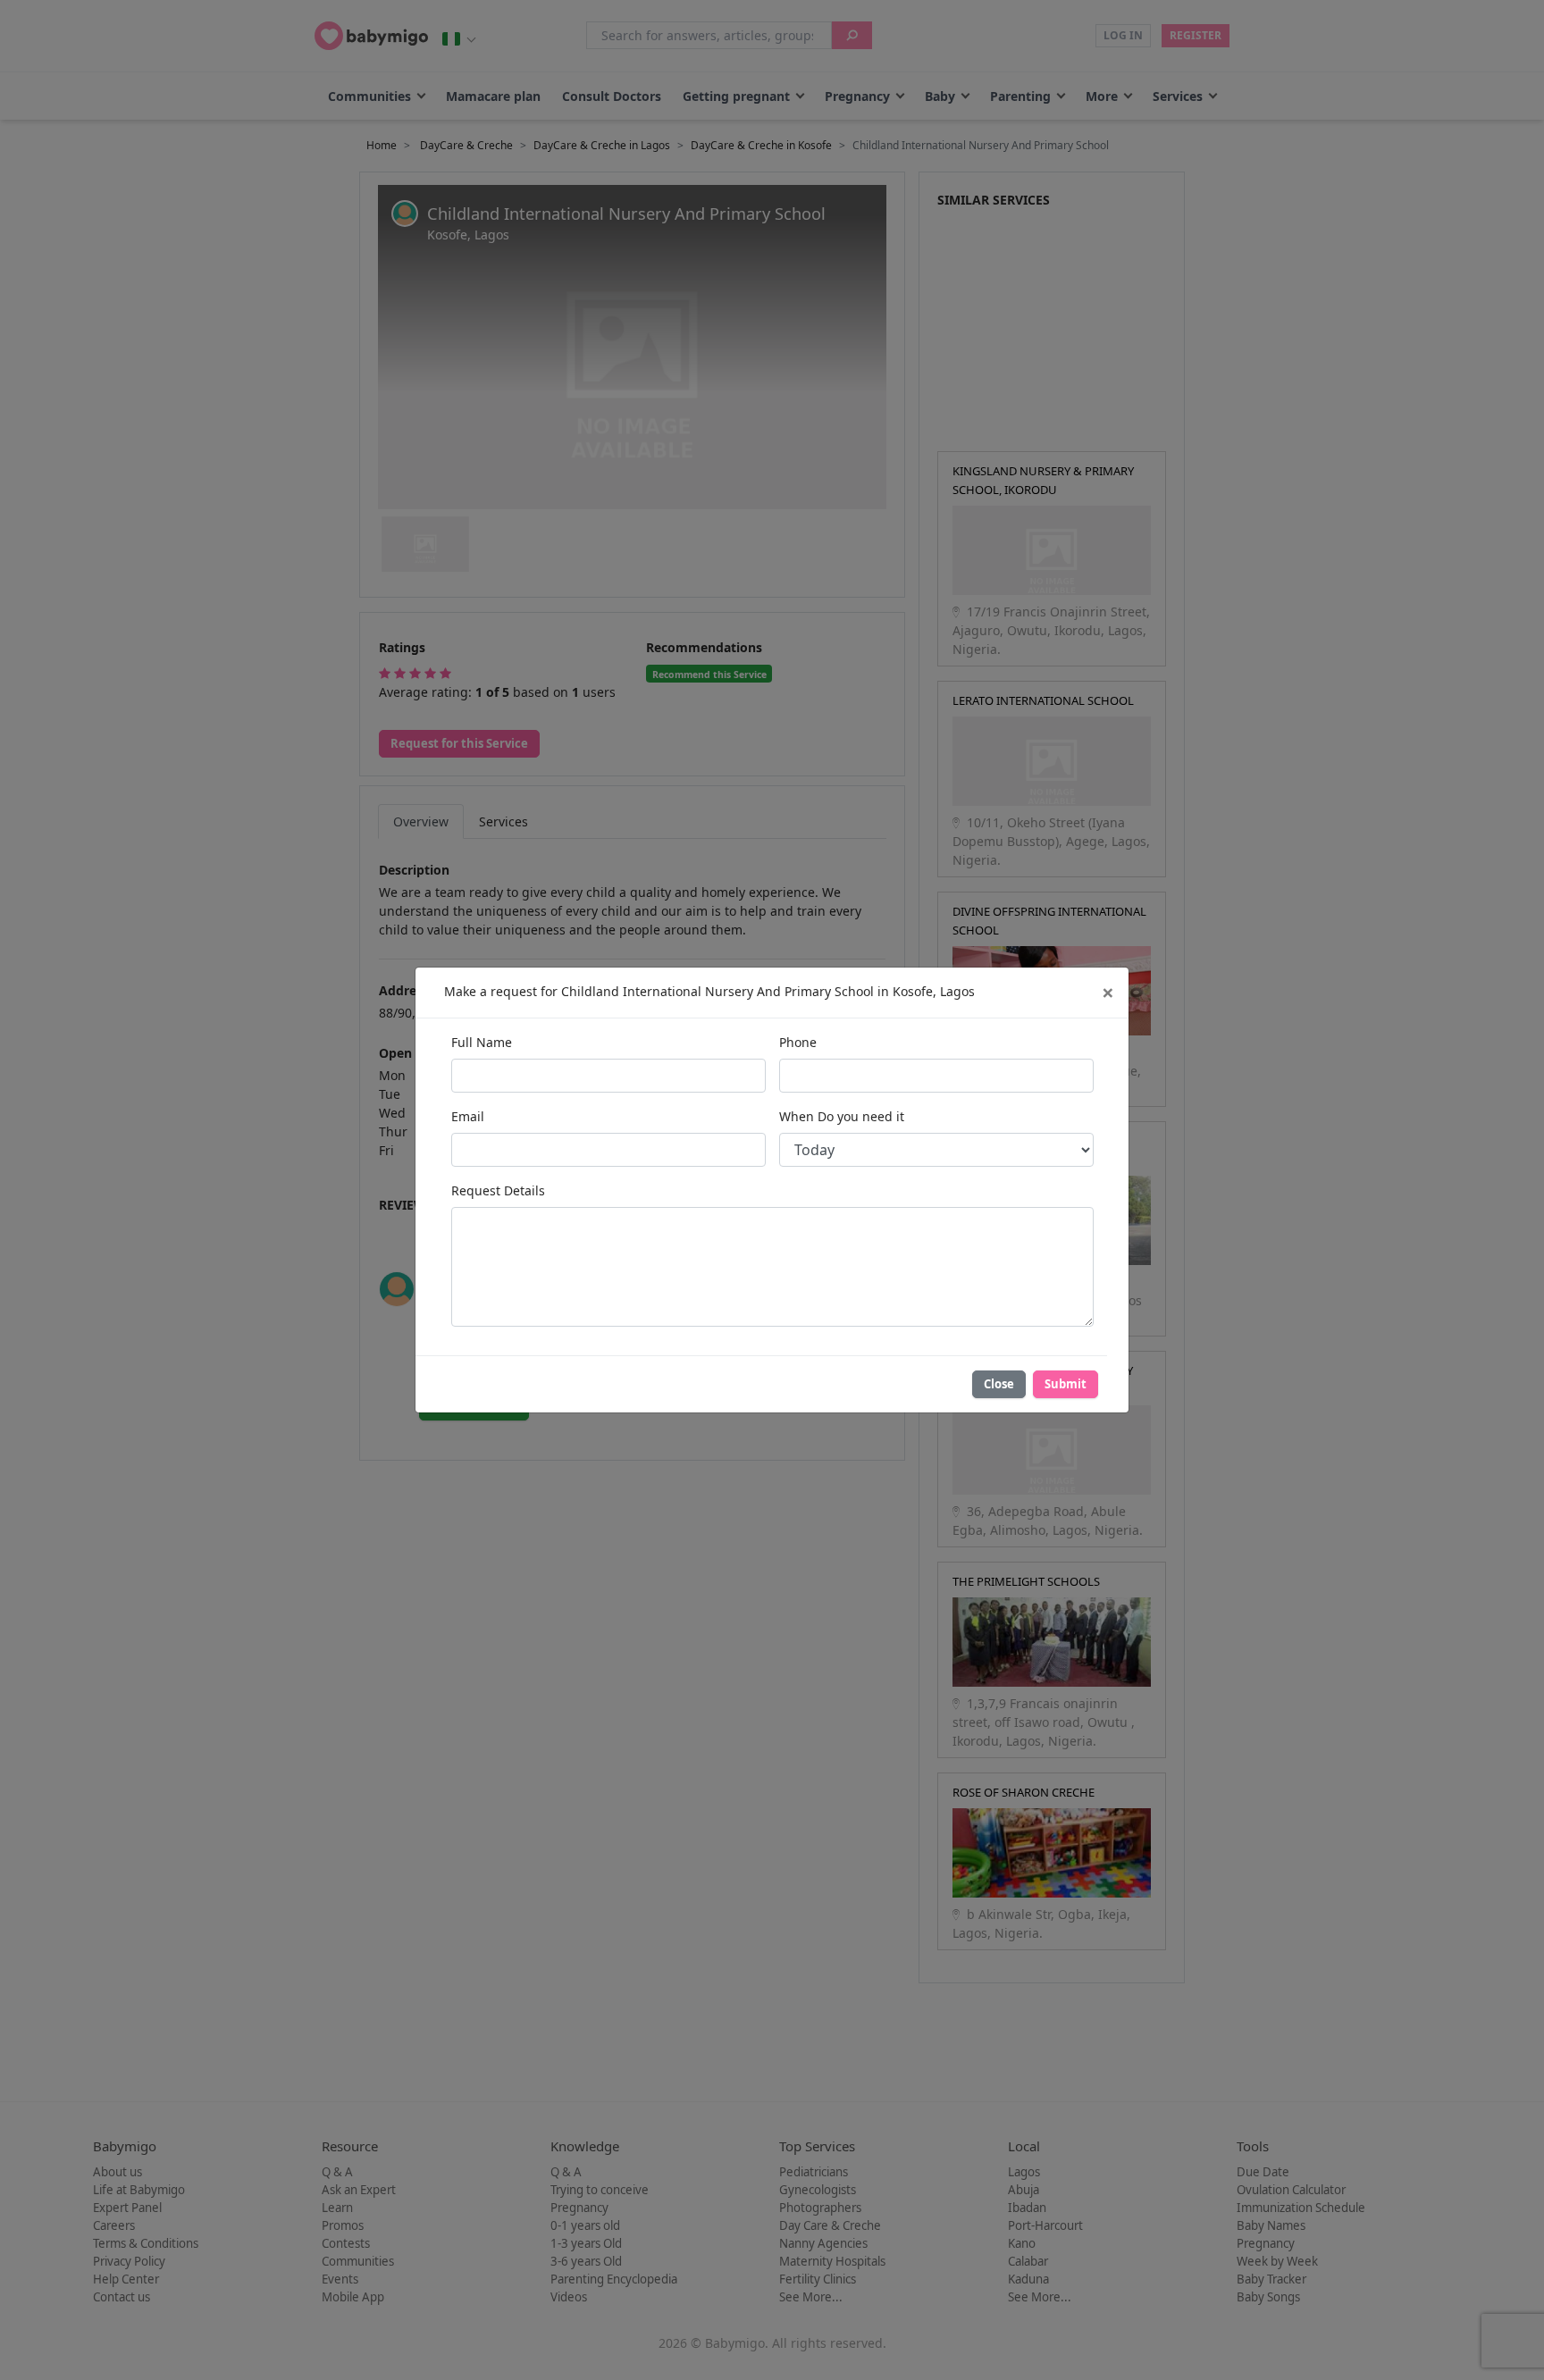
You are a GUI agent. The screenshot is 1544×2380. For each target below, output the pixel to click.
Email (468, 1116)
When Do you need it (842, 1116)
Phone (798, 1042)
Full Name (482, 1042)
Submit (1066, 1384)
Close (999, 1384)
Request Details (498, 1190)
